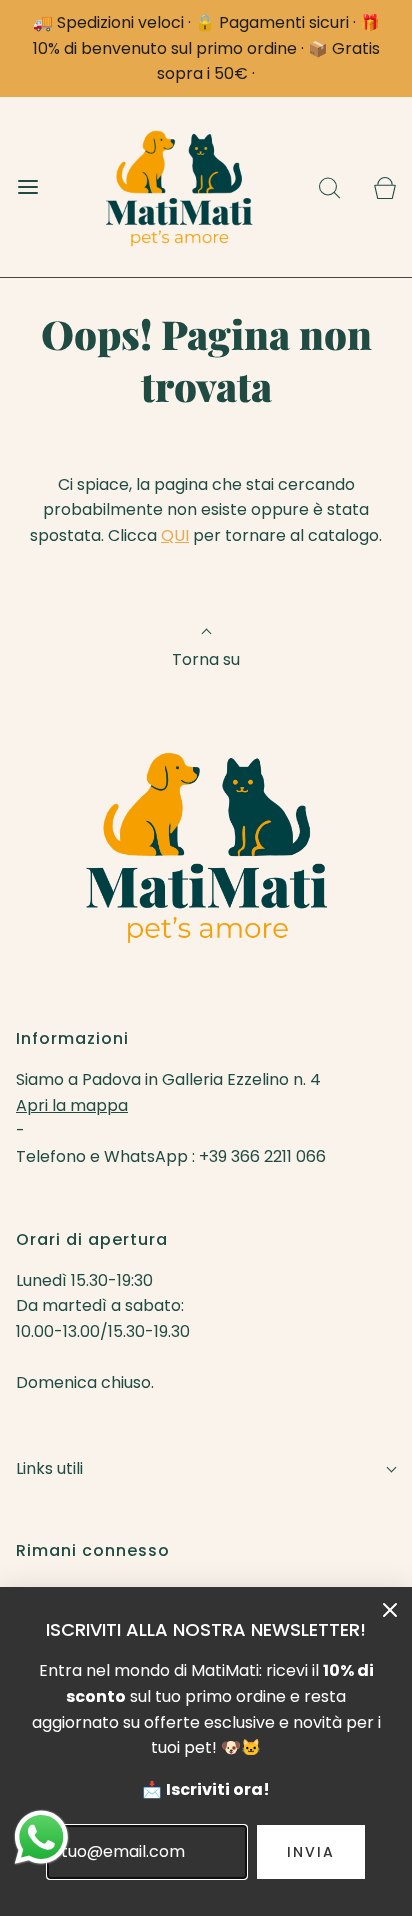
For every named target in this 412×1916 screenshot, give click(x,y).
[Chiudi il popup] (390, 1609)
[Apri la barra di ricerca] (329, 186)
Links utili (49, 1468)
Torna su (206, 659)
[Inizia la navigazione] (27, 186)
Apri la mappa (72, 1105)
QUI (175, 535)
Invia (311, 1852)
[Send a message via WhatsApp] (41, 1837)
